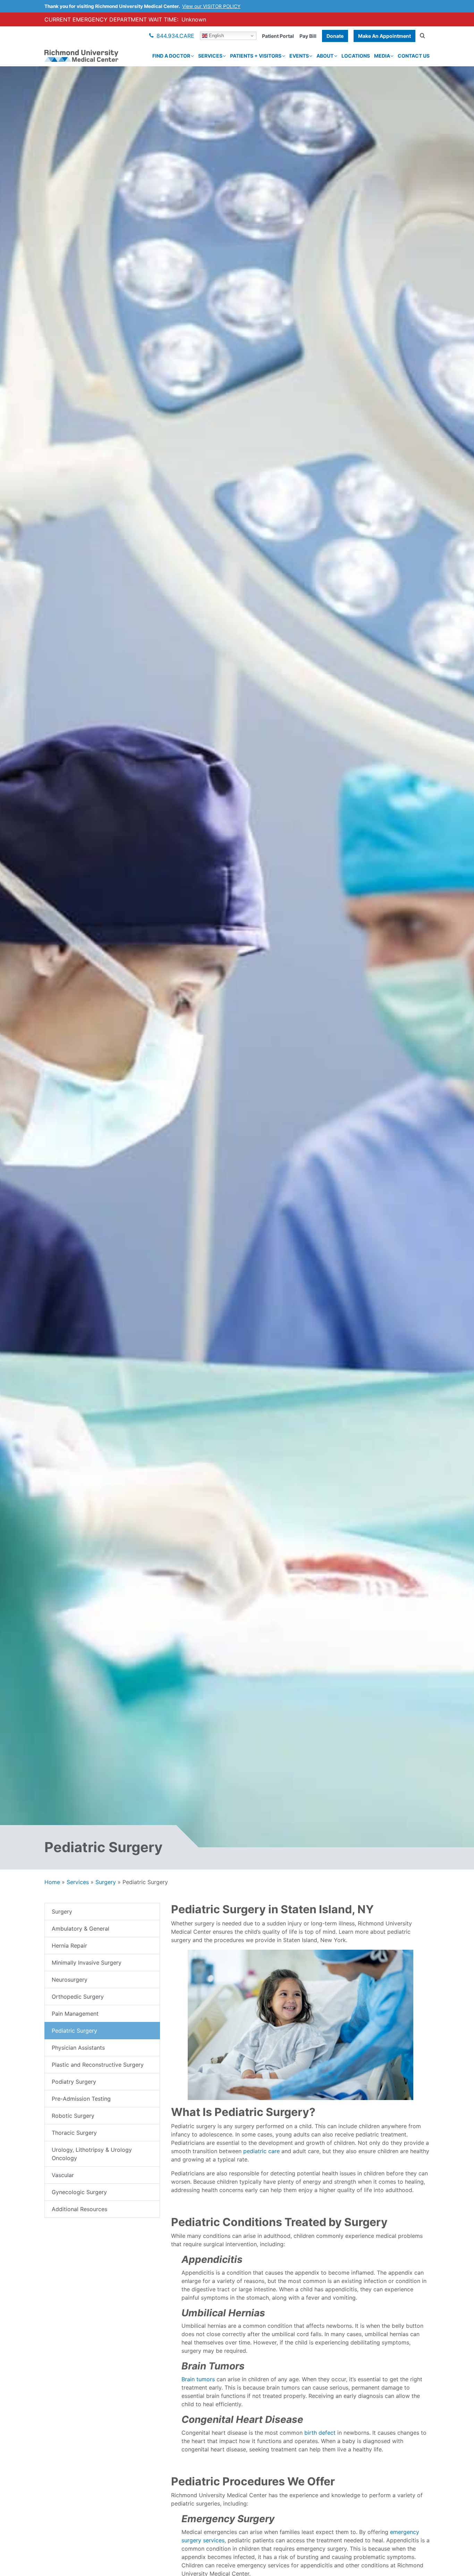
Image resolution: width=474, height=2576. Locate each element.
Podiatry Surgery (74, 2082)
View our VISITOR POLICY (211, 6)
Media (382, 56)
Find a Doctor (171, 56)
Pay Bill (308, 36)
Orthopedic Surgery (78, 1997)
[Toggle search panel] (422, 36)
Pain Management (75, 2014)
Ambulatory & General (81, 1929)
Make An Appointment (384, 36)
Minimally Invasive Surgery (87, 1963)
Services (210, 56)
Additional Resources (79, 2209)
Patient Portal (278, 36)
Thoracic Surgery (74, 2133)
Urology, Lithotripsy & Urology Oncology (92, 2154)
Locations (356, 56)
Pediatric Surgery (74, 2031)
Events (299, 56)
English (216, 36)
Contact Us (414, 56)
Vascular (63, 2175)
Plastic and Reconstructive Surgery (98, 2065)
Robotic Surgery (73, 2116)
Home (52, 1882)
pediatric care (261, 2151)
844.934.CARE (175, 36)
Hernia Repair (69, 1946)
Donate (335, 36)
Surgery (106, 1882)
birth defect (320, 2433)
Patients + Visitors (256, 56)
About (325, 56)
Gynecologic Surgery (79, 2192)
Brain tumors (198, 2379)
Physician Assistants (78, 2048)
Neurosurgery (70, 1980)
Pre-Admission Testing (81, 2099)
